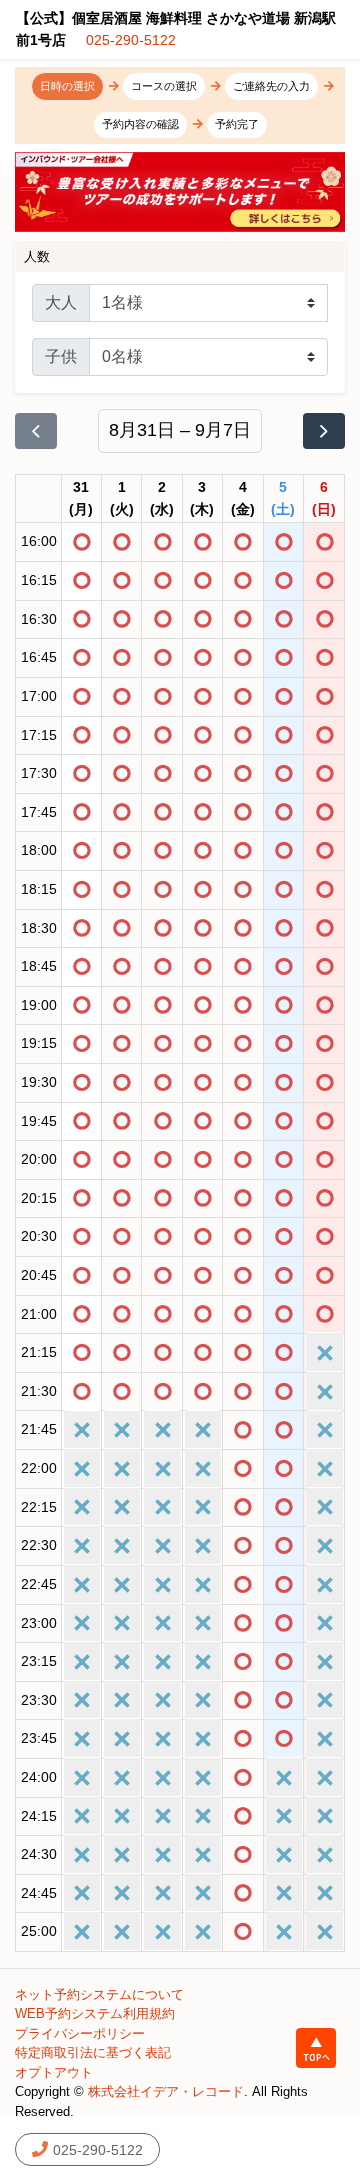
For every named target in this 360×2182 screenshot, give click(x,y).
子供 (61, 356)
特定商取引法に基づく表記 (93, 2052)
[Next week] (324, 431)
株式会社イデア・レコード (166, 2091)
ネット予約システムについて (99, 1994)
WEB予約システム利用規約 (95, 2013)
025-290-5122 (131, 40)
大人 (61, 302)
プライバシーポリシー (80, 2033)
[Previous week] (36, 431)
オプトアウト (54, 2072)
